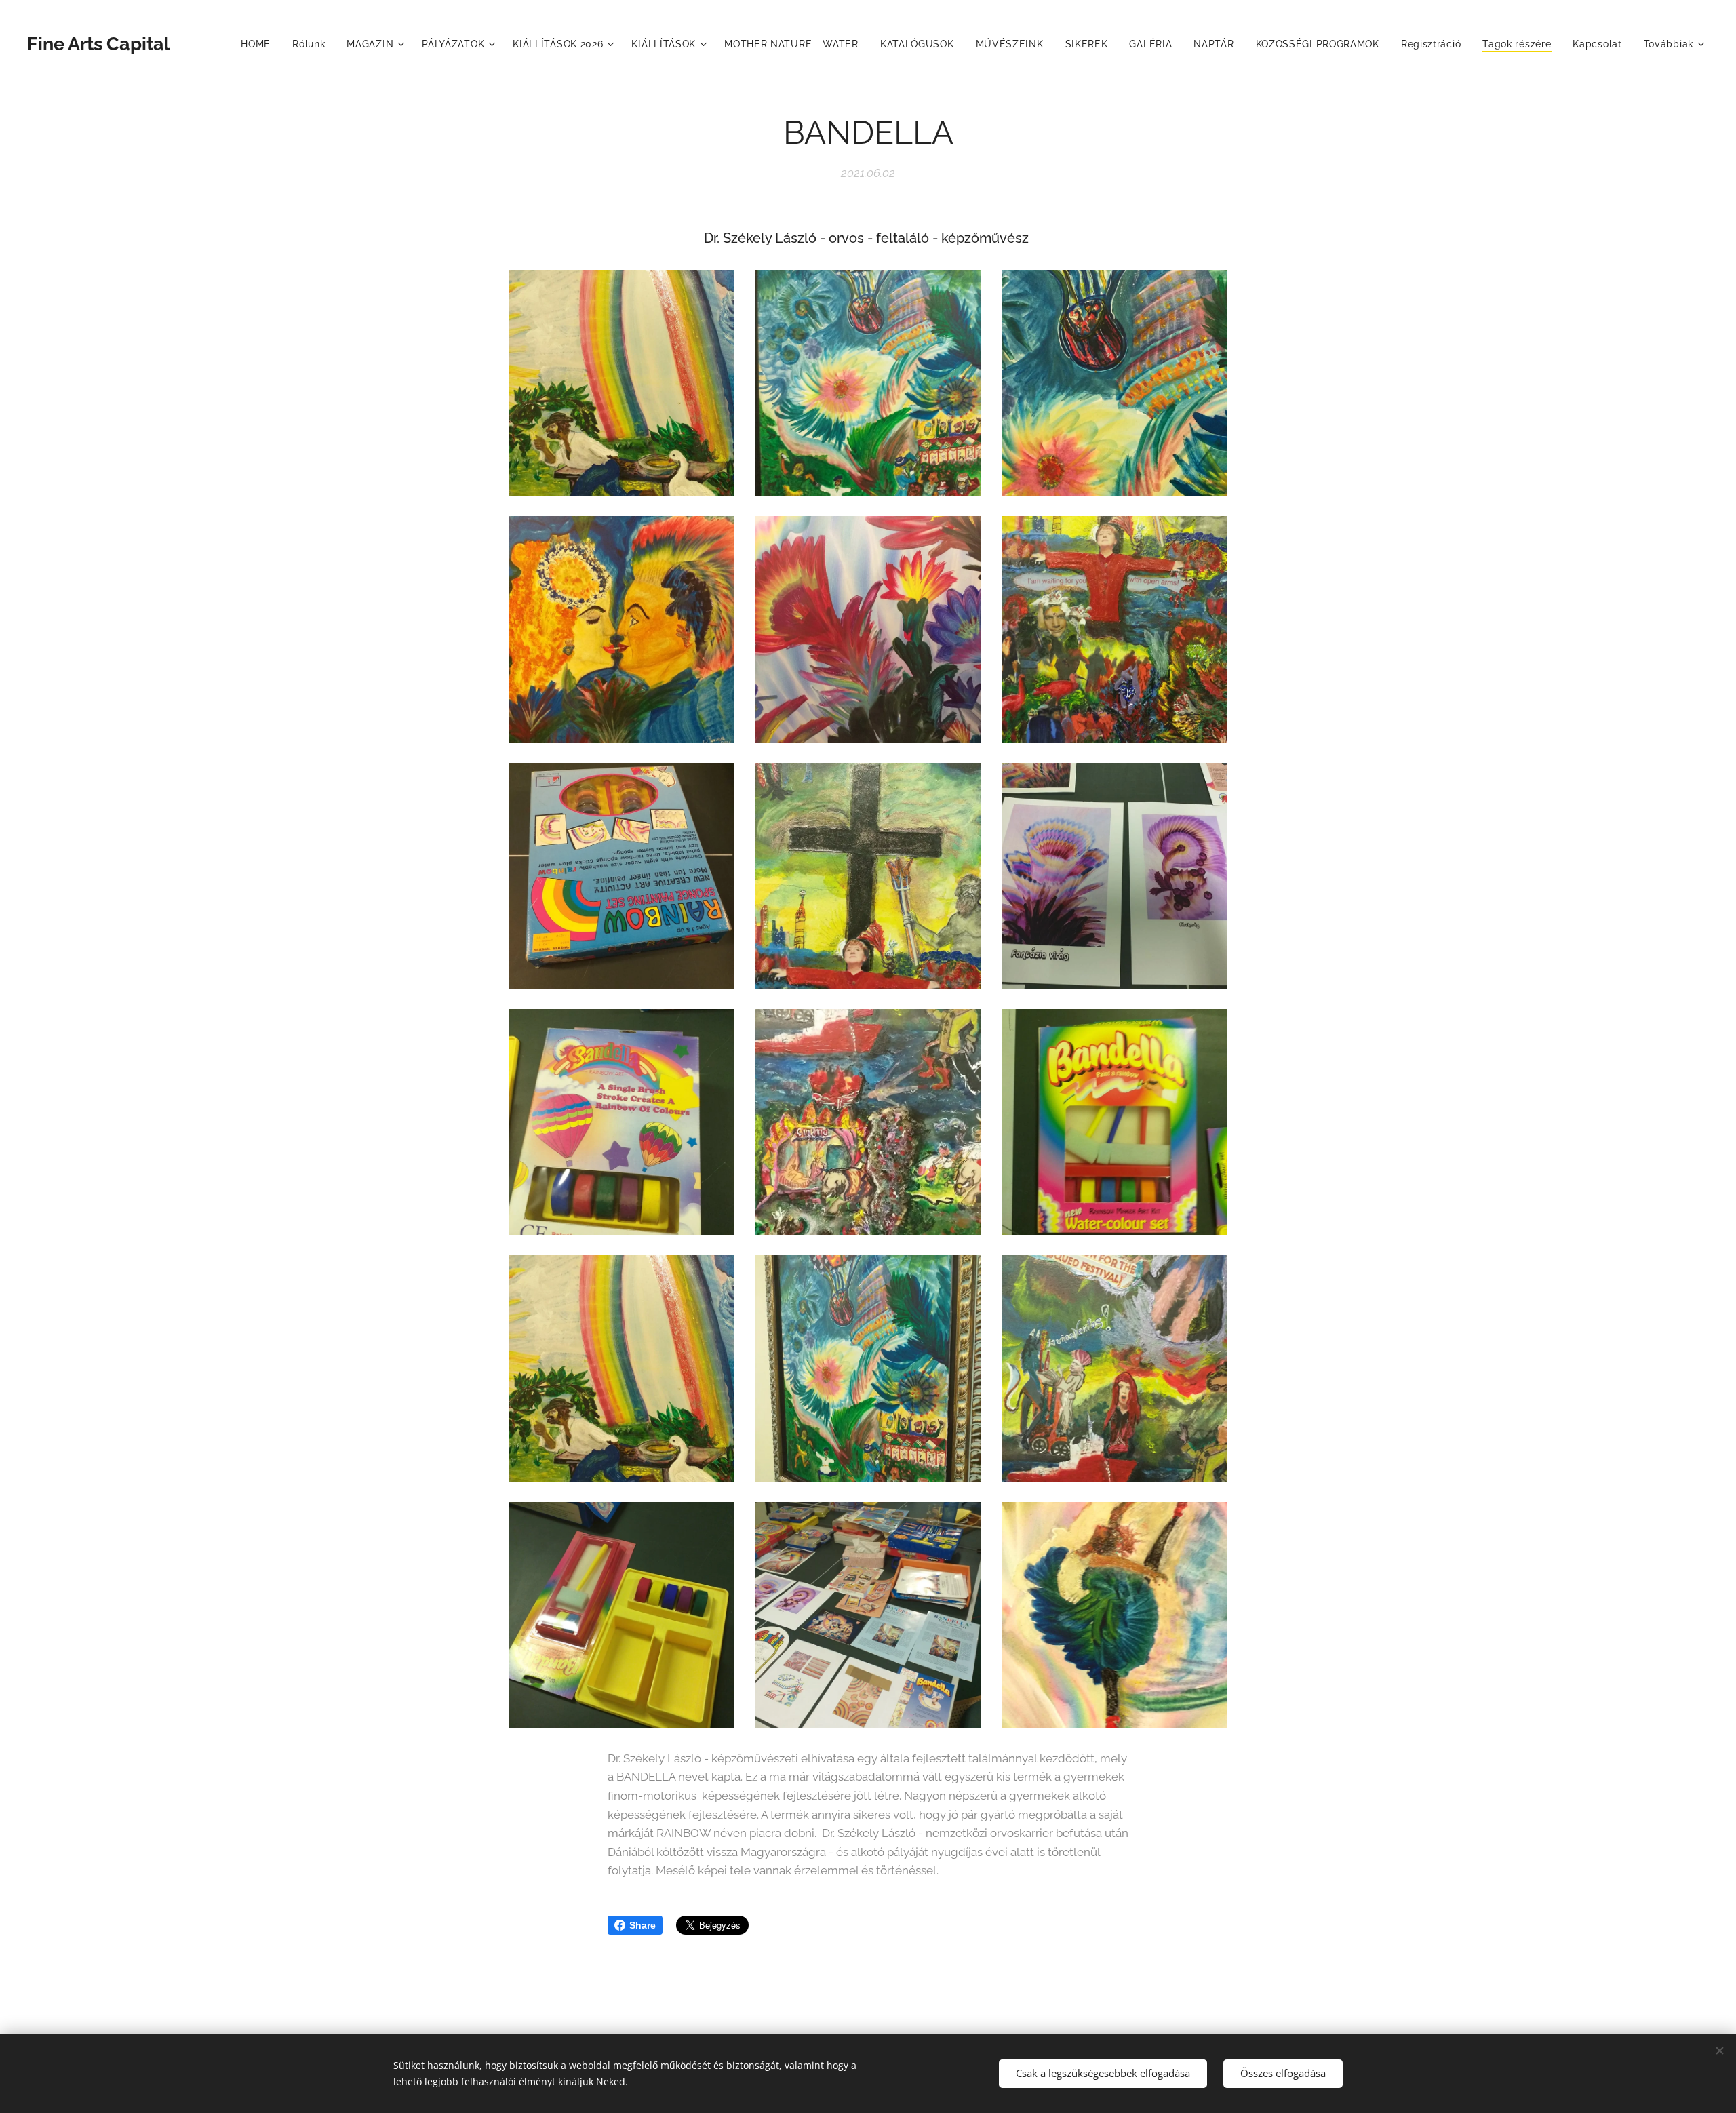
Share (643, 1925)
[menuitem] (259, 44)
